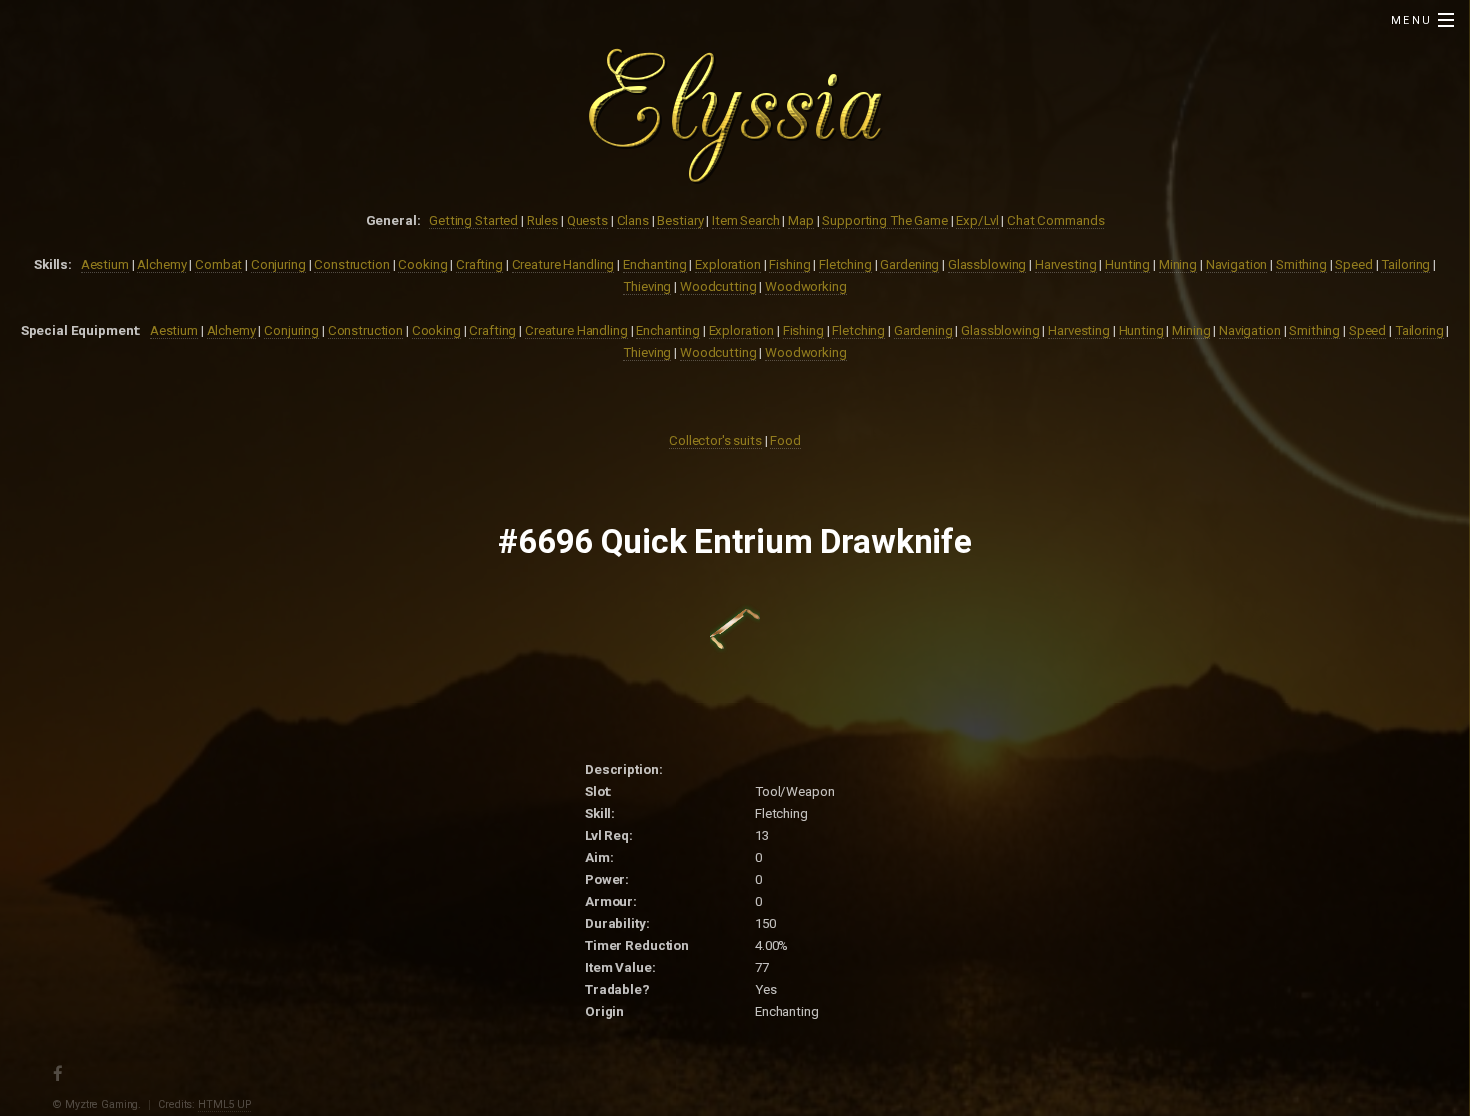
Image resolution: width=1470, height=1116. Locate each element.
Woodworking (806, 286)
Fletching (845, 264)
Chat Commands (1055, 220)
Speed (1353, 264)
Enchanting (655, 264)
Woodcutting (718, 286)
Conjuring (278, 264)
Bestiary (680, 220)
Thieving (647, 286)
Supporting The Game (884, 220)
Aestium (105, 264)
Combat (218, 264)
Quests (587, 220)
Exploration (728, 264)
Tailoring (1405, 264)
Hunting (1127, 264)
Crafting (479, 264)
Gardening (909, 264)
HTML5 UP (224, 1104)
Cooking (422, 264)
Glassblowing (987, 264)
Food (785, 440)
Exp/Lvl (977, 220)
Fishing (789, 264)
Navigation (1237, 264)
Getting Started (473, 220)
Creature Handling (563, 264)
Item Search (746, 220)
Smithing (1301, 264)
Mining (1178, 264)
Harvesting (1066, 264)
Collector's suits (715, 440)
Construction (351, 264)
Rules (542, 220)
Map (801, 220)
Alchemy (161, 264)
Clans (633, 220)
